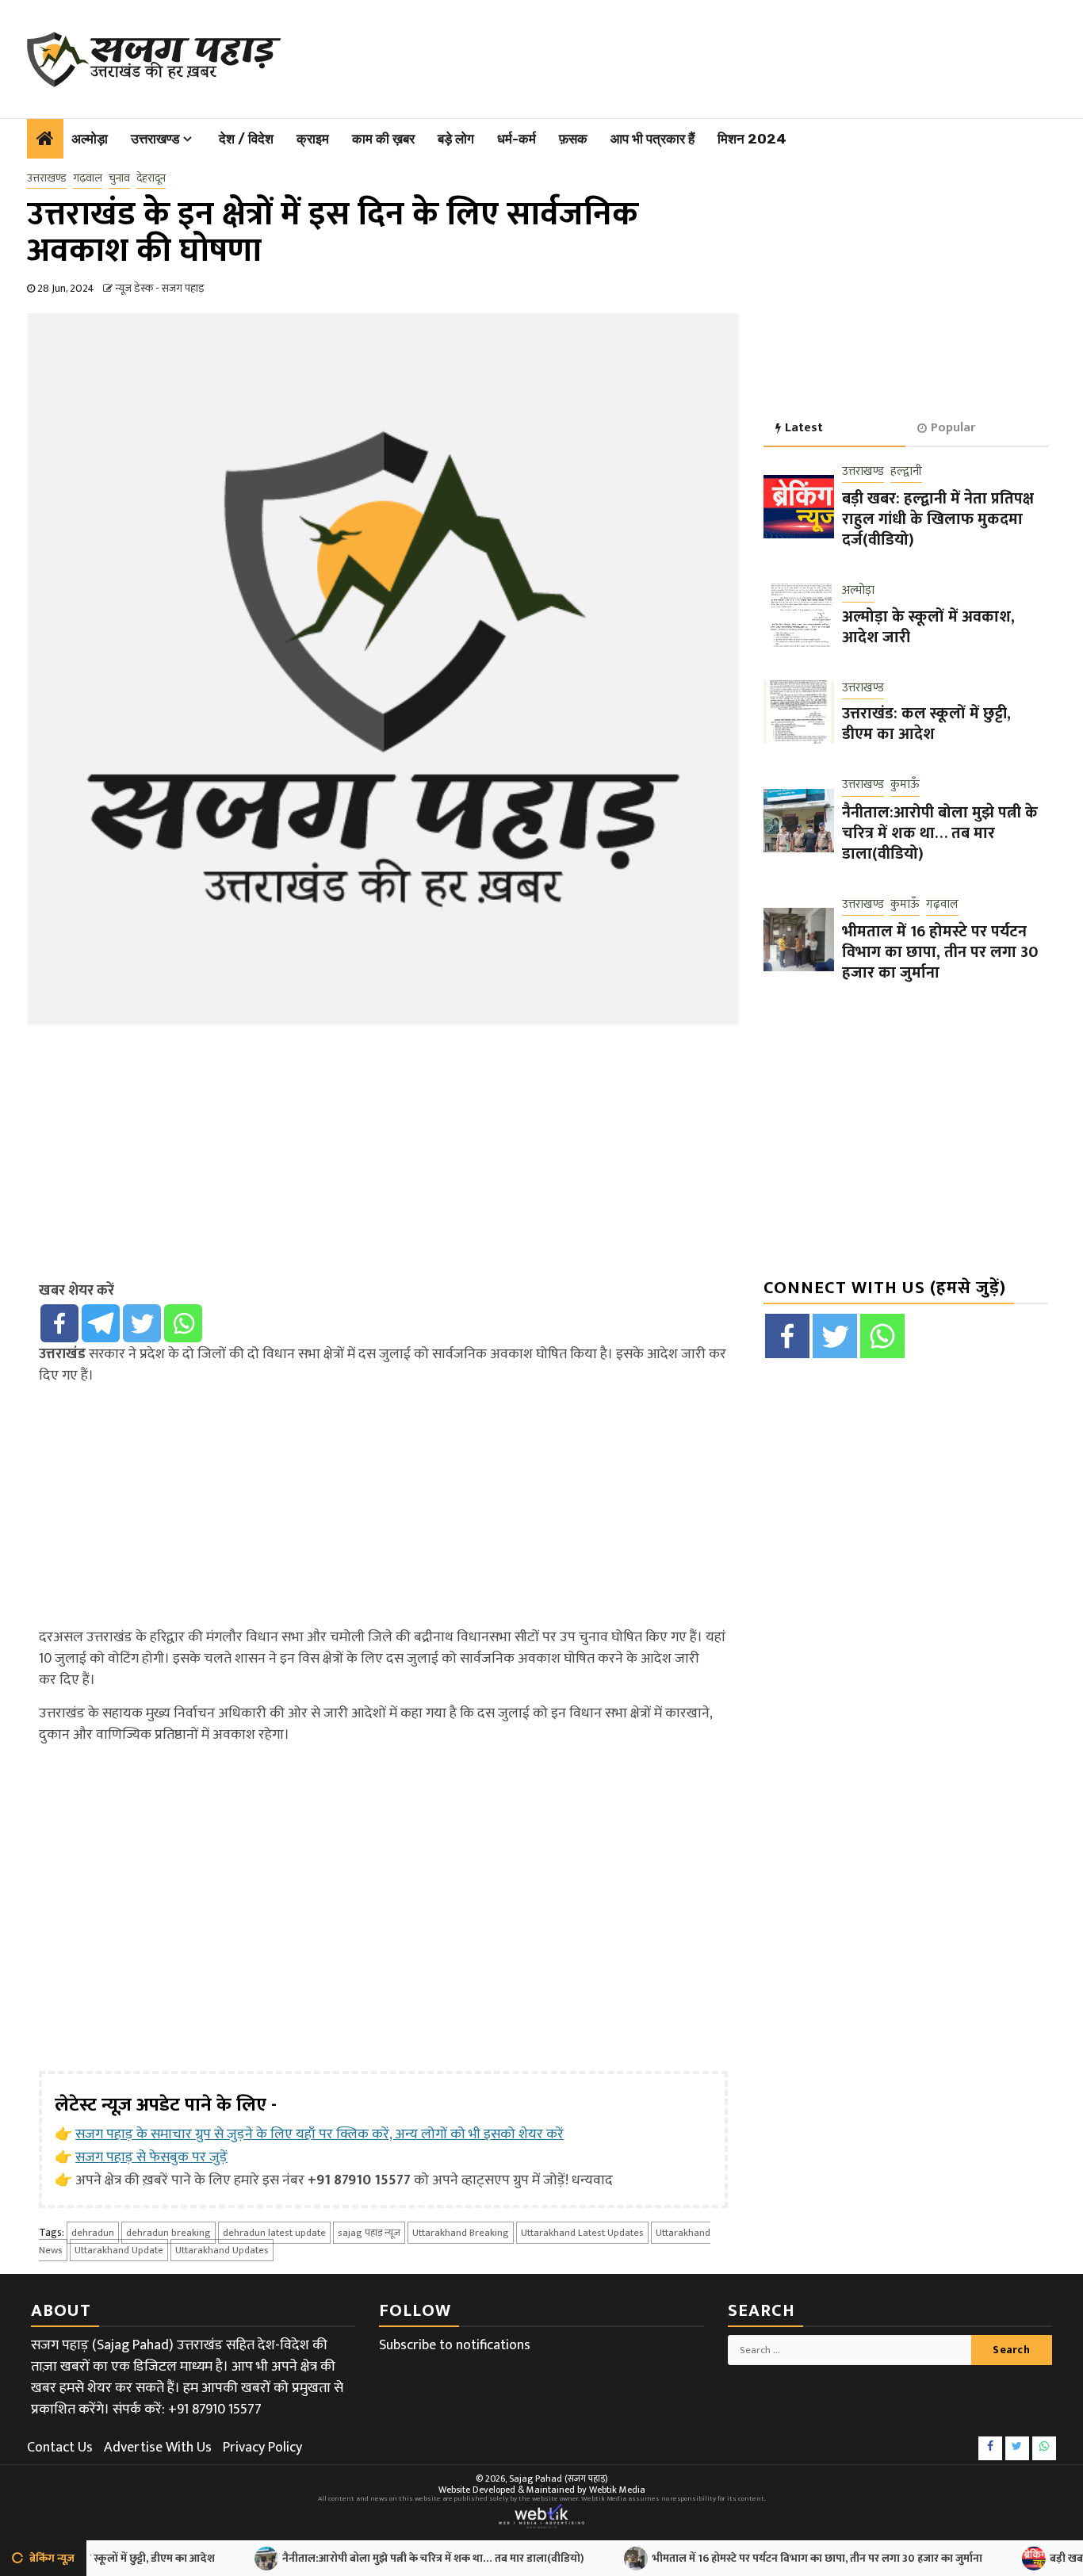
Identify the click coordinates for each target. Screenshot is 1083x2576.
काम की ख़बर (383, 139)
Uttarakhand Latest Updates (582, 2233)
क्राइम (313, 139)
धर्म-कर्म (517, 139)
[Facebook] (59, 1323)
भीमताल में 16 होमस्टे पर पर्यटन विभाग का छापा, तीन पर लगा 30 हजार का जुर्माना (940, 952)
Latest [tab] (804, 428)
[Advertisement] (664, 56)
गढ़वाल (88, 178)
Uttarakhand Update (119, 2250)
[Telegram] (101, 1323)
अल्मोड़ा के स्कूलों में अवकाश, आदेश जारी (928, 627)
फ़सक (573, 139)
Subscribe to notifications (455, 2345)
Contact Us (60, 2448)
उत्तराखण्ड (155, 139)
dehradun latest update (274, 2233)
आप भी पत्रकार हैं (652, 139)
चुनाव (119, 178)
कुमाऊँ (905, 785)
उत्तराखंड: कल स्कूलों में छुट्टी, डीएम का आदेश (926, 724)
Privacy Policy (262, 2448)
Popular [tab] (953, 428)
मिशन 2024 (752, 139)
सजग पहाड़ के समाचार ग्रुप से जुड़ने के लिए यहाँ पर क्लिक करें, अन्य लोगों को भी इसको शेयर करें (320, 2134)
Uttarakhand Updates (222, 2250)
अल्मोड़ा (90, 139)
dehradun (93, 2233)
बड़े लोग (456, 139)
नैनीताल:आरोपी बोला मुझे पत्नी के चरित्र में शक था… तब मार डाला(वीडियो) (940, 833)
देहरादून (151, 178)
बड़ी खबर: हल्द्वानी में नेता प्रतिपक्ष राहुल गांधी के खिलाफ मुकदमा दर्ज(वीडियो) (938, 519)
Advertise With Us (158, 2448)
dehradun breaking (168, 2233)
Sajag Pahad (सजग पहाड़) (559, 2478)
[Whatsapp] (183, 1323)
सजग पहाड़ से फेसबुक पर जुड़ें (151, 2157)
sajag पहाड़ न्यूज (369, 2233)
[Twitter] (142, 1323)
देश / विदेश (246, 139)
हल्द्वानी (906, 472)
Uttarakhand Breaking (461, 2233)
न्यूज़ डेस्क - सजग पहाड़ (160, 288)
